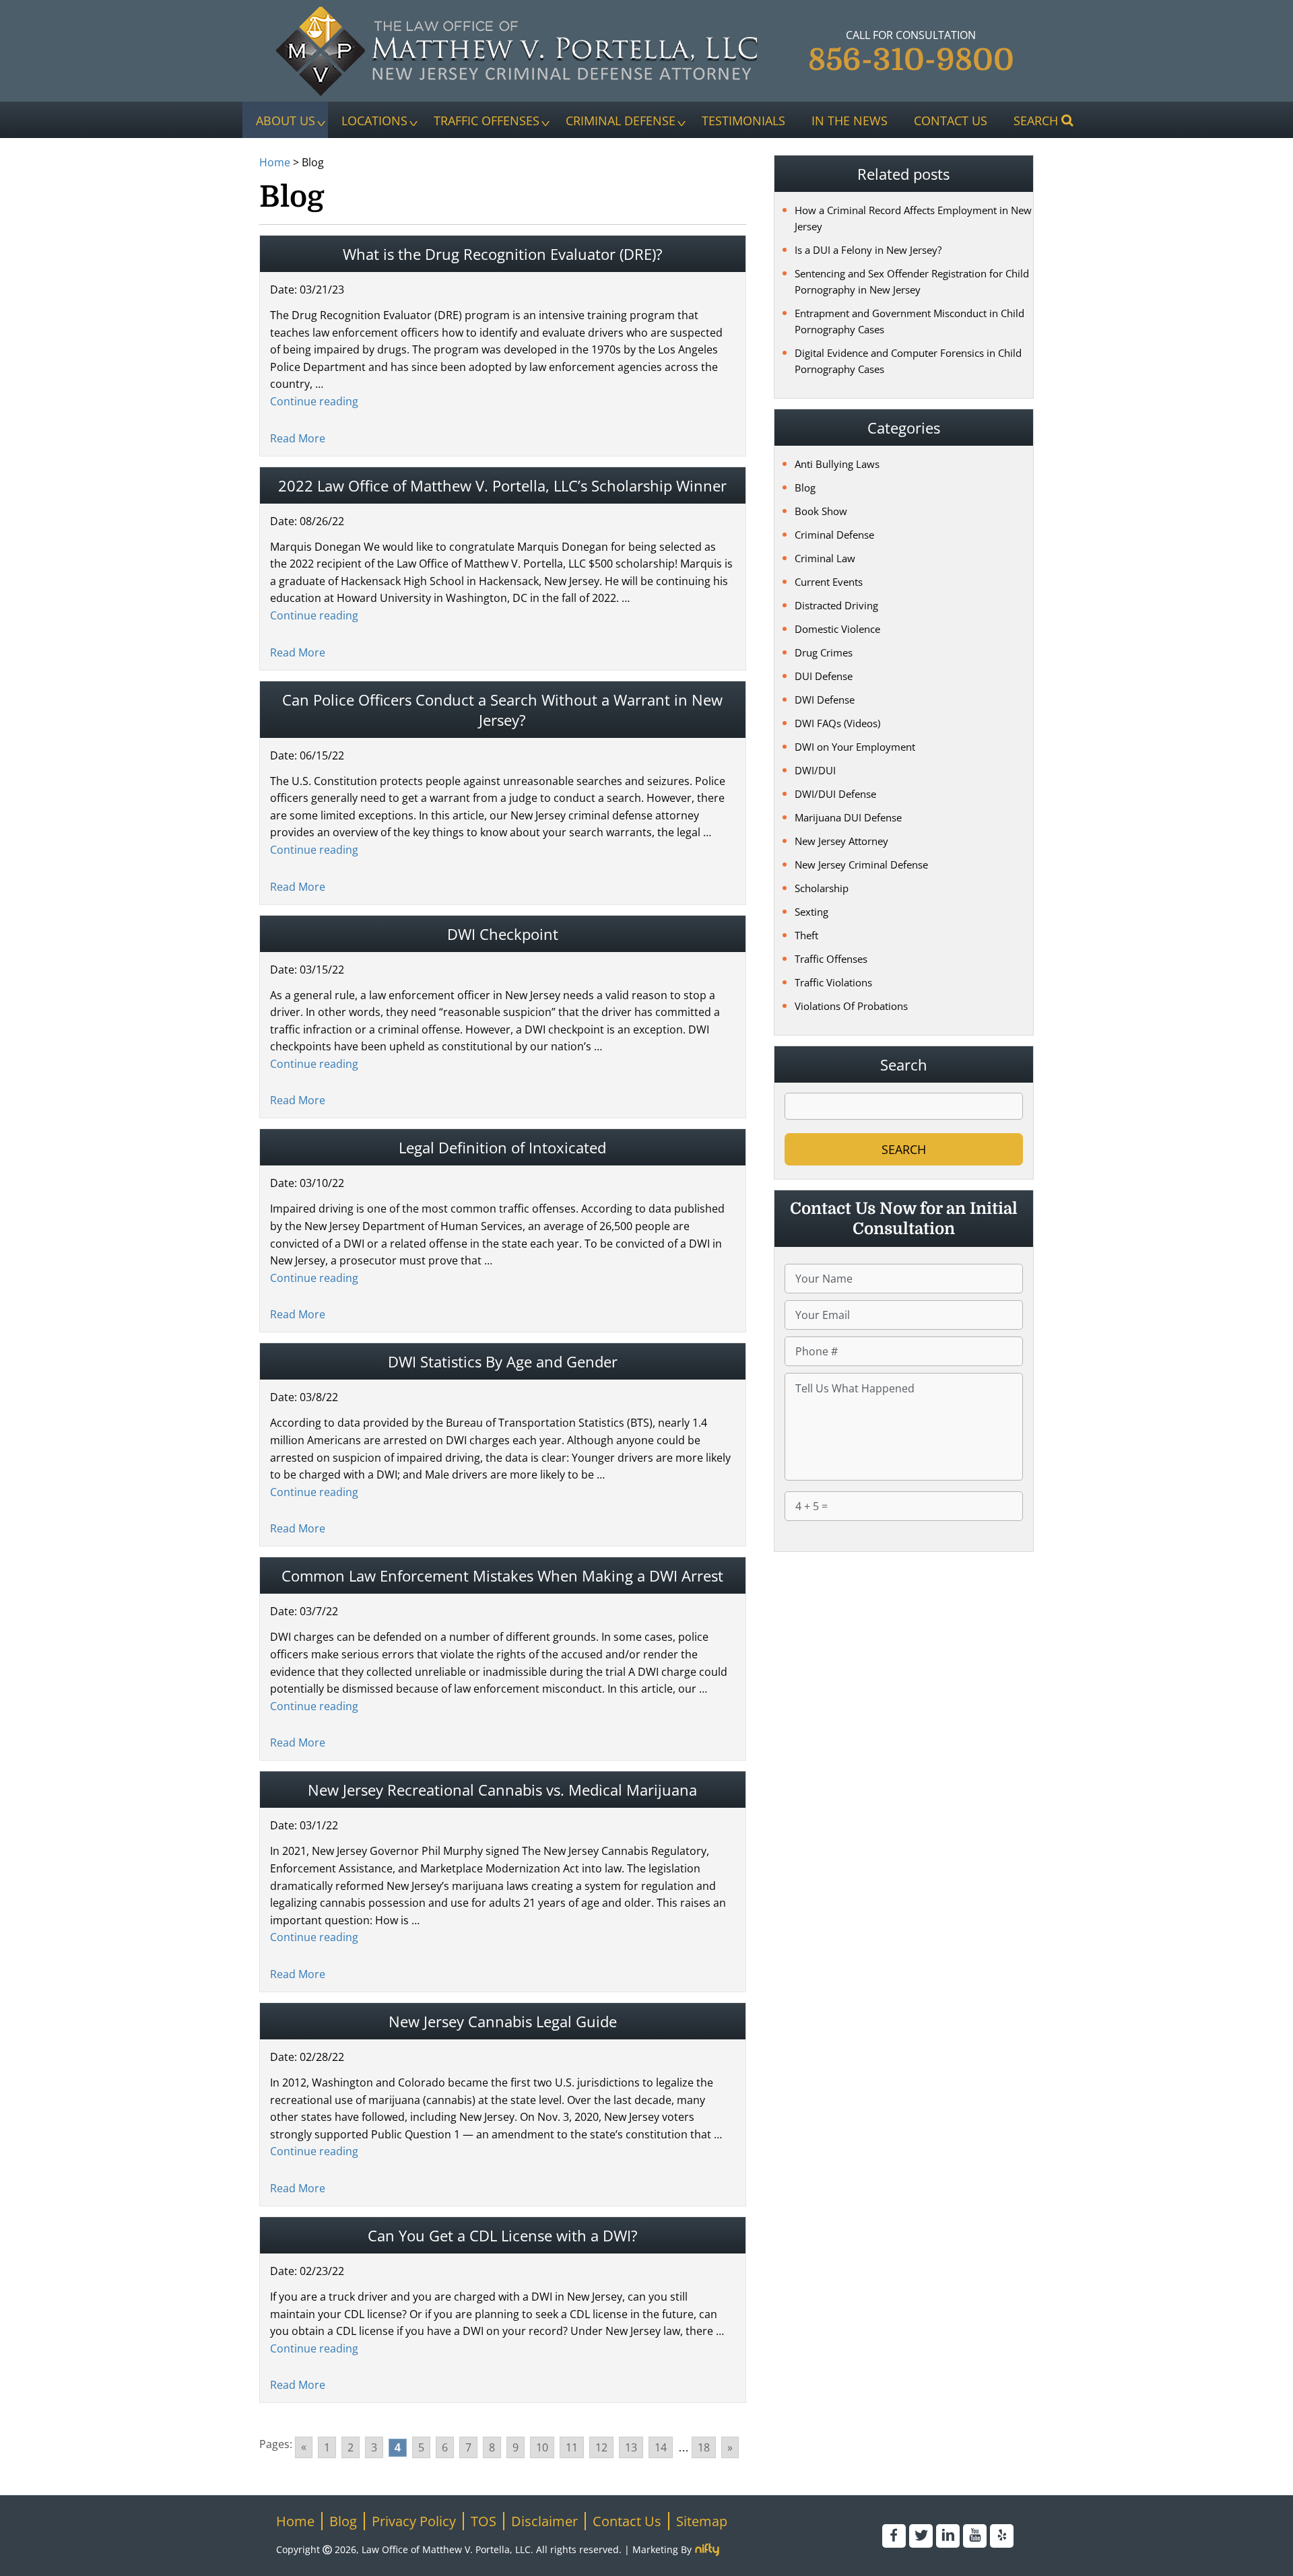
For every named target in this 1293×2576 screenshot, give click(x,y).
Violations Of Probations (851, 1006)
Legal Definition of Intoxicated (502, 1147)
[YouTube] (975, 2536)
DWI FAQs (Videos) (837, 723)
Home (275, 162)
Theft (806, 935)
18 (704, 2447)
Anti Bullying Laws (837, 464)
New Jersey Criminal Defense (861, 865)
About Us (286, 120)
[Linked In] (948, 2536)
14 (661, 2447)
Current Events (829, 582)
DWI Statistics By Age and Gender (503, 1361)
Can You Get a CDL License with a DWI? (503, 2235)
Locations (374, 120)
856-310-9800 (911, 60)
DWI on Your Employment (855, 747)
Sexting (811, 912)
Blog (805, 487)
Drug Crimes (824, 652)
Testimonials (743, 120)
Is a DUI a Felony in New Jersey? (868, 250)
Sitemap (702, 2521)
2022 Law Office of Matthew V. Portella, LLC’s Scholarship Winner (502, 485)
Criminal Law (825, 558)
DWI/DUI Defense (835, 794)
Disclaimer (544, 2521)
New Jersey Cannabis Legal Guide (503, 2021)
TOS (484, 2521)
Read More (298, 438)
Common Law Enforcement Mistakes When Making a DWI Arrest (502, 1575)
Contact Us (951, 120)
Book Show (821, 511)
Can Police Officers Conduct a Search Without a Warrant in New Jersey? (502, 710)
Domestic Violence (837, 629)
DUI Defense (824, 676)
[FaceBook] (894, 2536)
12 (601, 2447)
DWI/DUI (815, 770)
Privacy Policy (414, 2521)
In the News (850, 120)
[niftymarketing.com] (707, 2550)
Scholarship (822, 888)
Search (1036, 120)
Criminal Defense (621, 120)
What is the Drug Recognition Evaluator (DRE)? (503, 254)
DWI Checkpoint (503, 934)
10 (542, 2447)
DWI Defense (825, 700)
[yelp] (1002, 2536)
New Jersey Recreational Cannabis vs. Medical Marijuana (502, 1790)
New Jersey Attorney (841, 841)
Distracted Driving (836, 605)
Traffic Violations (833, 982)
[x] (921, 2536)
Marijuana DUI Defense (848, 817)
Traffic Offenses (487, 120)
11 (572, 2447)
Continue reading (314, 401)
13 (631, 2447)
